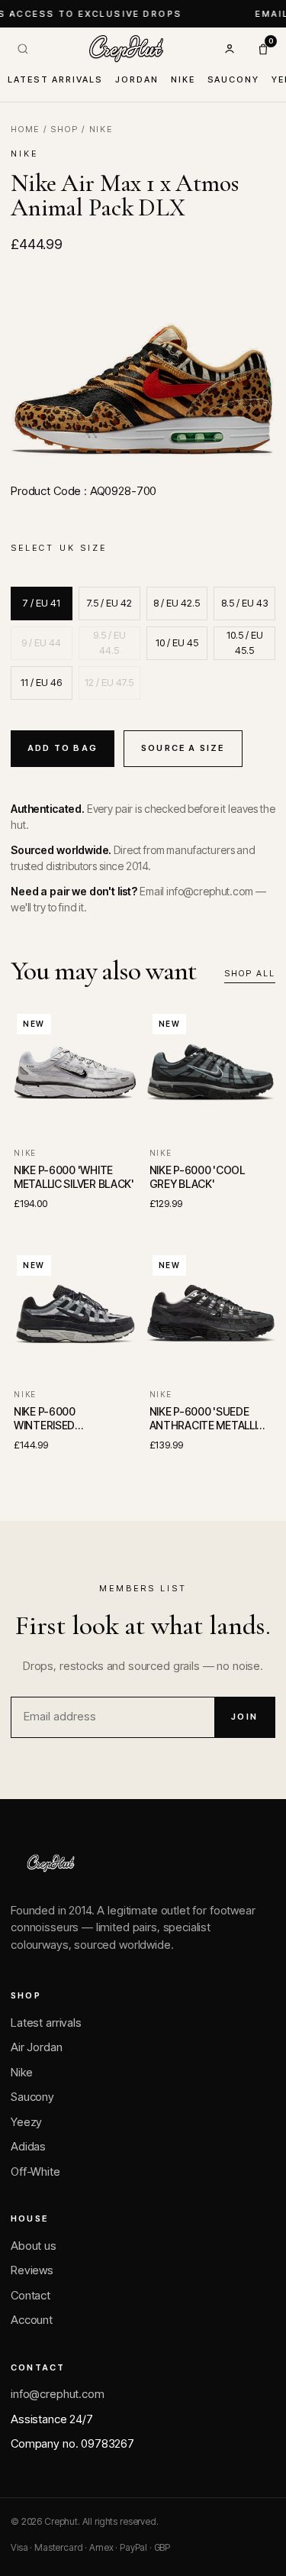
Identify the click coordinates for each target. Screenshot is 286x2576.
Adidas (28, 2146)
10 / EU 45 (177, 642)
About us (34, 2246)
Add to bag (63, 748)
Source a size (183, 748)
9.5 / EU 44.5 (109, 642)
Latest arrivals (55, 79)
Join (244, 1717)
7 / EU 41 (42, 603)
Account (32, 2320)
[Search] (23, 49)
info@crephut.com (58, 2394)
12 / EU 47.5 (109, 682)
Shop (64, 129)
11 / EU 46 (41, 682)
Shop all (250, 973)
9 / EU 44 (41, 642)
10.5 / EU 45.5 (245, 642)
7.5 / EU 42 (109, 603)
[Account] (230, 49)
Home (25, 129)
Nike (183, 79)
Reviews (32, 2270)
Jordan (137, 79)
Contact (31, 2295)
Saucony (234, 79)
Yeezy (26, 2122)
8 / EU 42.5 (177, 603)
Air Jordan (37, 2047)
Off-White (35, 2171)
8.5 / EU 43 (245, 603)
